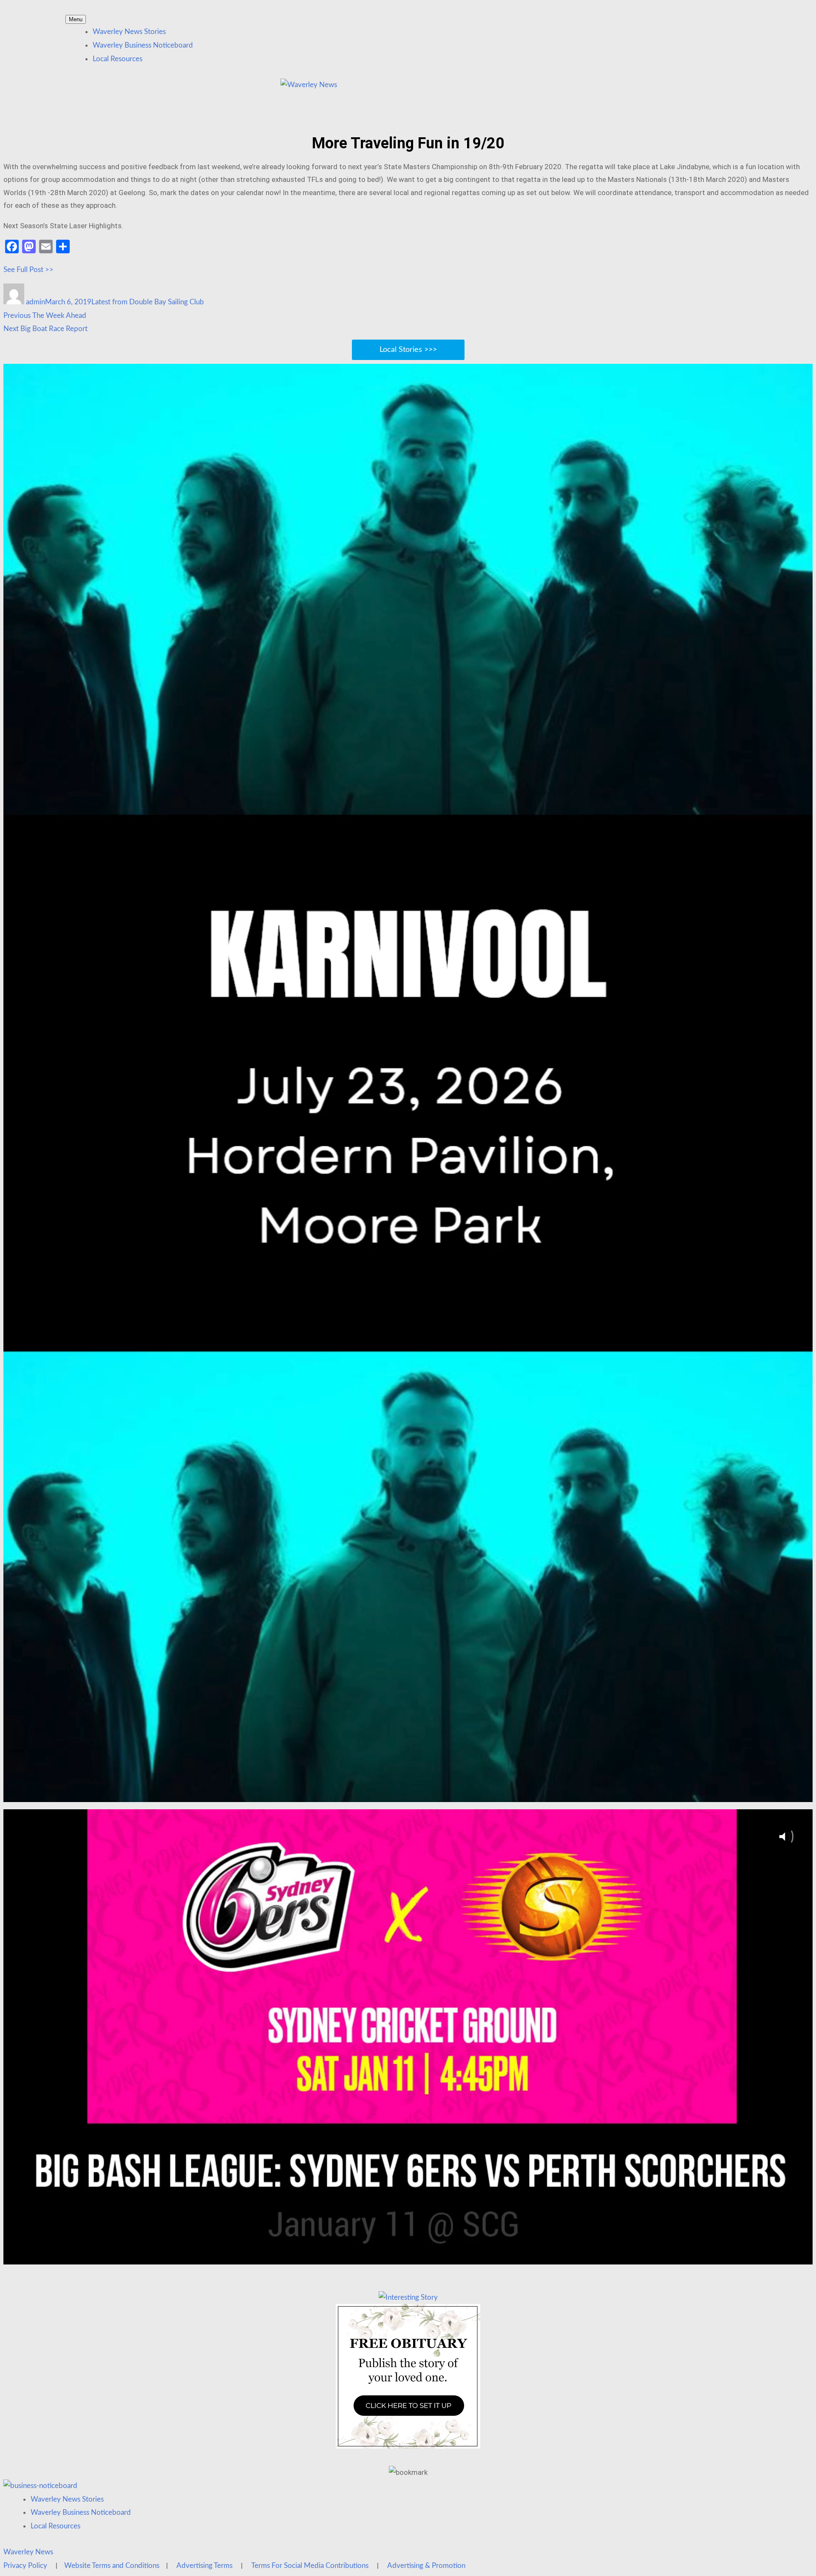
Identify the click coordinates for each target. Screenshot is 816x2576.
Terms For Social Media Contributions (310, 2566)
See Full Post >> (28, 270)
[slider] (398, 1793)
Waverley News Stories (129, 32)
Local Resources (118, 59)
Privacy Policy (25, 2566)
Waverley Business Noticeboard (143, 45)
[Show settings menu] (779, 1793)
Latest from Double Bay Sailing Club (148, 302)
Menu (76, 19)
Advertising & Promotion (426, 2566)
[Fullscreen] (802, 1793)
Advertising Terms (204, 2566)
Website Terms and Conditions (112, 2566)
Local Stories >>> (408, 350)
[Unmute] (757, 1793)
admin (35, 302)
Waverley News (28, 2552)
